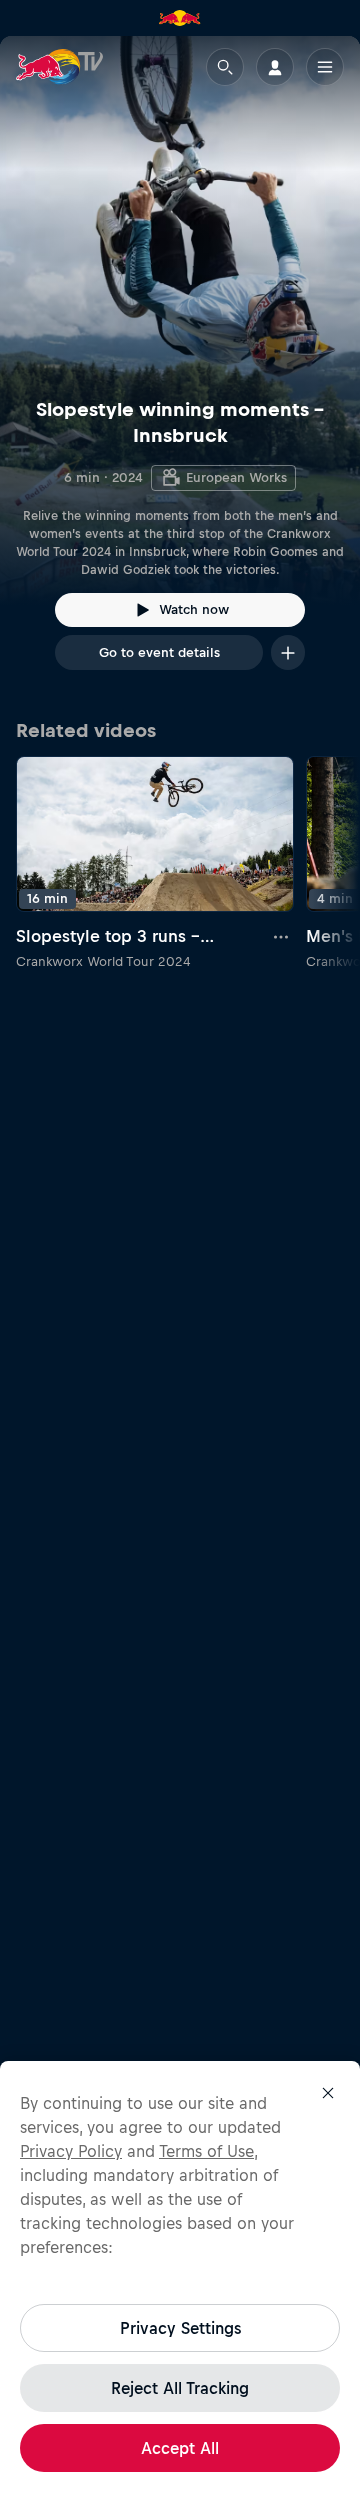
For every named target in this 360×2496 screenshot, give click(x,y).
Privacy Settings (180, 2328)
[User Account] (275, 67)
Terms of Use (206, 2151)
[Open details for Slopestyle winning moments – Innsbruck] (180, 371)
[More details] (282, 936)
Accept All (180, 2448)
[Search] (225, 67)
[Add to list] (288, 652)
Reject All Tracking (180, 2388)
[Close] (328, 2093)
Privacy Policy (71, 2151)
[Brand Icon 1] (180, 18)
